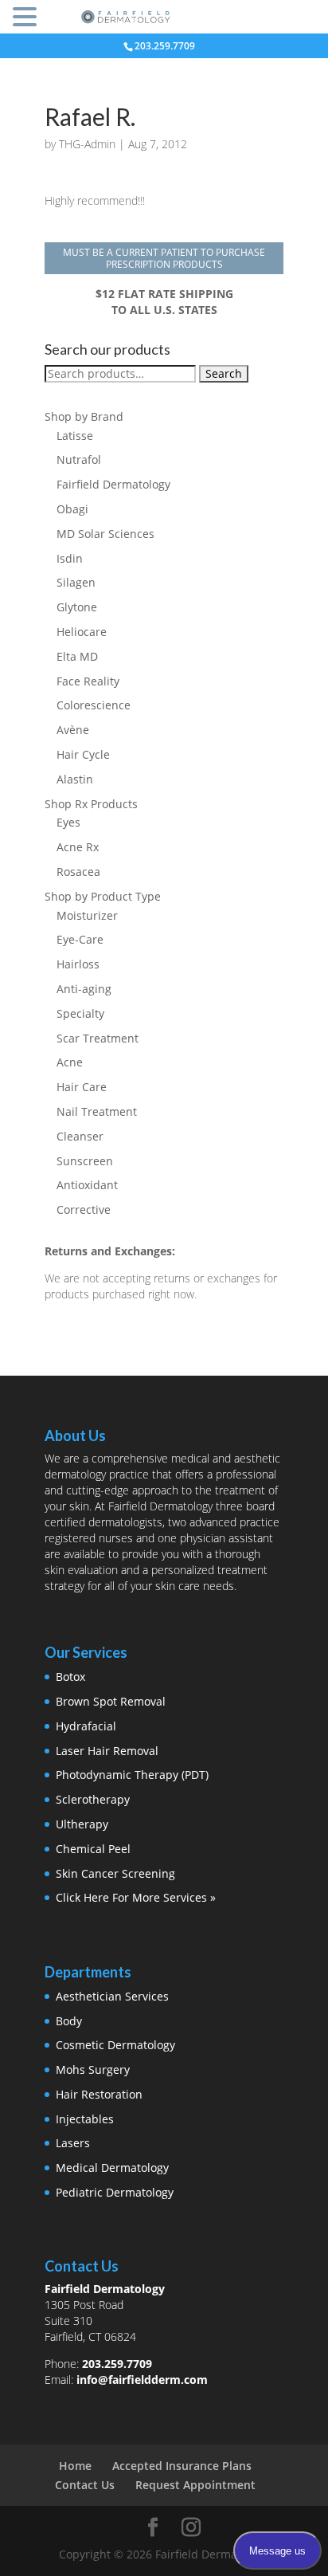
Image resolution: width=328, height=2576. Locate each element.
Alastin (75, 779)
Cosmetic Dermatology (115, 2045)
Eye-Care (80, 939)
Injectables (85, 2119)
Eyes (68, 822)
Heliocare (82, 632)
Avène (73, 730)
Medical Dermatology (112, 2168)
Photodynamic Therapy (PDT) (132, 1775)
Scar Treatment (98, 1038)
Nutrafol (79, 459)
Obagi (72, 509)
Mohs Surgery (93, 2069)
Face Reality (88, 681)
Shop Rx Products (91, 804)
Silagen (76, 582)
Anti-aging (84, 989)
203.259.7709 (117, 2364)
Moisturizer (87, 915)
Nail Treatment (97, 1111)
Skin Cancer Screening (115, 1873)
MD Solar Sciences (105, 534)
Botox (70, 1677)
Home (75, 2466)
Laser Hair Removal (107, 1751)
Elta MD (77, 656)
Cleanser (80, 1136)
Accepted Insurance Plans (182, 2466)
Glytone (77, 607)
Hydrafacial (86, 1726)
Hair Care (82, 1087)
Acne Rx (78, 847)
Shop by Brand (84, 416)
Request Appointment (195, 2485)
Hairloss (78, 964)
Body (69, 2021)
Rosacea (78, 872)
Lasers (73, 2143)
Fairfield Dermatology (113, 484)
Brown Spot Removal (111, 1701)
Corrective (84, 1209)
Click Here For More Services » (136, 1897)
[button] (27, 18)
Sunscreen (85, 1161)
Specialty (80, 1013)
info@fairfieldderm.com (142, 2380)
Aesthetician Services (112, 1996)
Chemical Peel (93, 1849)
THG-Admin (87, 144)
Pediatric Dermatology (115, 2192)
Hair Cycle (83, 754)
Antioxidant (87, 1185)
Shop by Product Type (103, 896)
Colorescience (94, 705)
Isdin (70, 558)
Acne (70, 1062)
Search (224, 373)
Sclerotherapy (93, 1799)
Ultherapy (82, 1824)
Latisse (75, 436)
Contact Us (85, 2485)
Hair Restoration (99, 2094)
